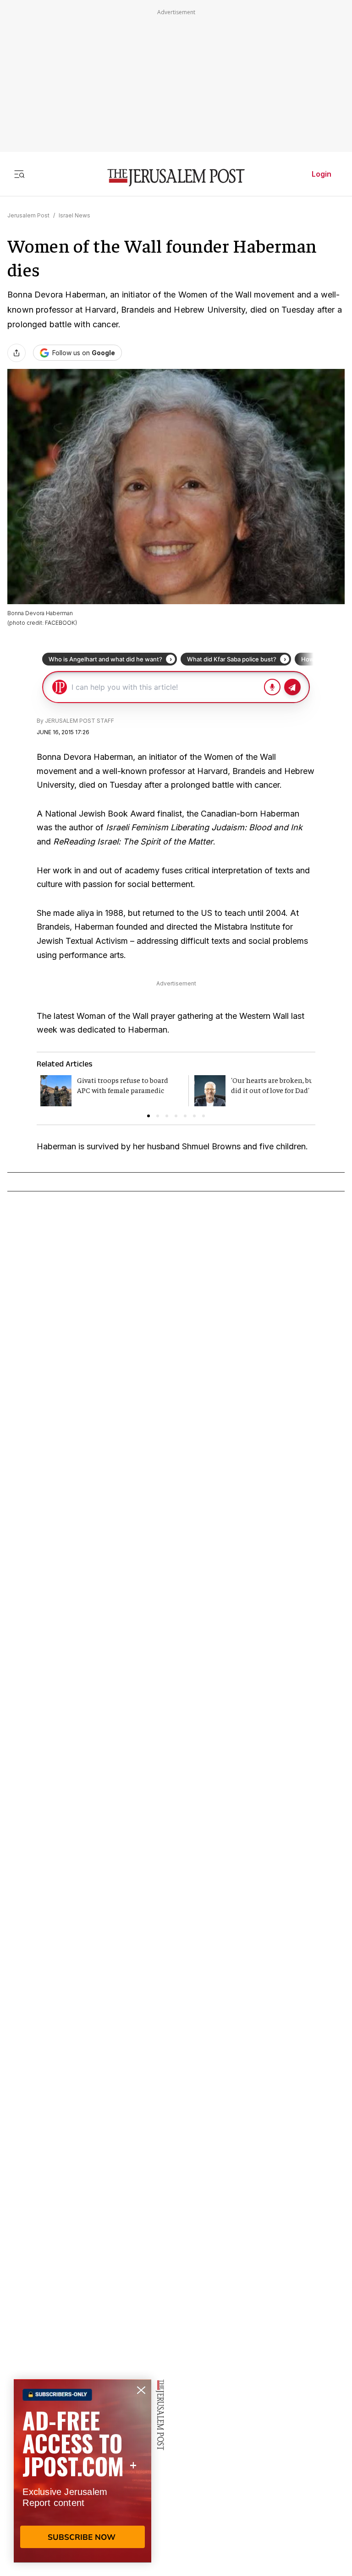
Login (322, 174)
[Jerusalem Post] (176, 178)
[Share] (16, 353)
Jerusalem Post (28, 215)
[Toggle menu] (19, 174)
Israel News (74, 215)
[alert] (82, 2471)
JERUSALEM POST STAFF (80, 721)
